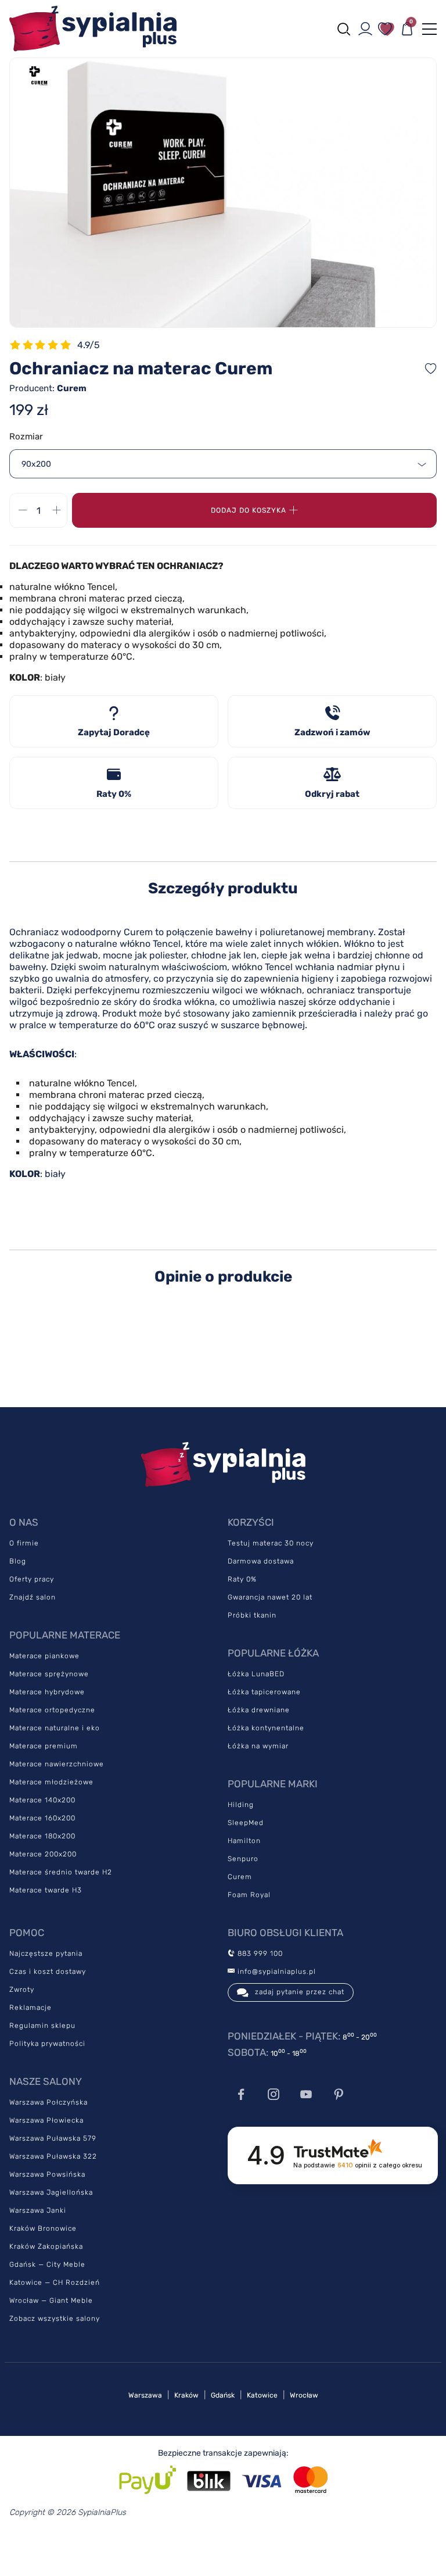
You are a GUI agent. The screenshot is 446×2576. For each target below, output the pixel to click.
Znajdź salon (33, 1597)
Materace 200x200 (43, 1854)
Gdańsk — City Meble (47, 2264)
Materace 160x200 (42, 1818)
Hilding (241, 1805)
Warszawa (145, 2395)
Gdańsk (223, 2395)
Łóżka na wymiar (258, 1746)
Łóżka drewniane (259, 1710)
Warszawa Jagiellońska (51, 2192)
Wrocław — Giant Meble (51, 2300)
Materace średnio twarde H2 (61, 1872)
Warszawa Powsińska (47, 2174)
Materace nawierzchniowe (57, 1764)
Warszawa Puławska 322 (53, 2156)
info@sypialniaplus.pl (276, 1972)
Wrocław (304, 2395)
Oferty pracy (32, 1579)
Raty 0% (242, 1579)
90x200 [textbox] (36, 464)
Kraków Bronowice (43, 2228)
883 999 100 (259, 1954)
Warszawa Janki (38, 2210)
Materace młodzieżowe (51, 1782)
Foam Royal (249, 1895)
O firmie (24, 1543)
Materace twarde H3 (46, 1890)
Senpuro (243, 1859)
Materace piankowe (44, 1656)
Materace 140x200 (42, 1800)
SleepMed (246, 1823)
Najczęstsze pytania (46, 1954)
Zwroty (22, 1990)
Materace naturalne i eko (55, 1728)
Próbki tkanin (252, 1615)
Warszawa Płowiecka (46, 2120)
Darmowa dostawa (261, 1561)
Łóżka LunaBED (256, 1674)
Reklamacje (30, 2008)
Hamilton (244, 1841)
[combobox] (223, 464)
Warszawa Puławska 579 (53, 2138)
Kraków (186, 2395)
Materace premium (44, 1746)
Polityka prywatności (47, 2044)
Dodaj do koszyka (249, 510)
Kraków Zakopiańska (46, 2246)
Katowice (262, 2395)
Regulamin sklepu (42, 2026)
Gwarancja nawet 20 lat (270, 1597)
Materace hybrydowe (47, 1692)
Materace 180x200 (42, 1836)
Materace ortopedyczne (52, 1710)
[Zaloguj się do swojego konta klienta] (365, 29)
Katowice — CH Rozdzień (55, 2282)
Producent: (48, 388)
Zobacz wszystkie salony (55, 2319)
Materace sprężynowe (49, 1674)
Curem (240, 1877)
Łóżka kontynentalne (266, 1728)
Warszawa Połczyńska (48, 2102)
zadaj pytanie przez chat (300, 1992)
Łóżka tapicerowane (264, 1692)
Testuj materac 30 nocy (271, 1543)
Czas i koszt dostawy (48, 1972)
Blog (18, 1561)
